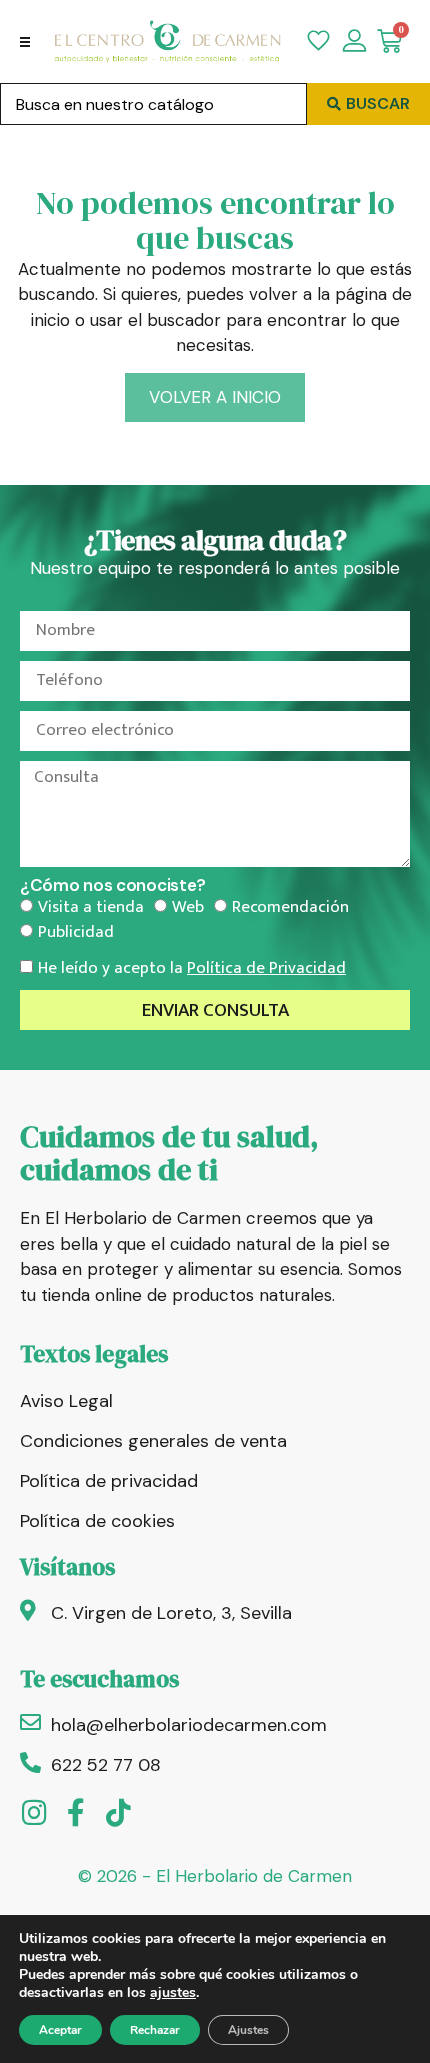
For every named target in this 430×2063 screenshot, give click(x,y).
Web (188, 907)
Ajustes (248, 2030)
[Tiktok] (118, 1813)
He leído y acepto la (192, 968)
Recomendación (290, 907)
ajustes (173, 1993)
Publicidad (76, 932)
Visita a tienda (91, 907)
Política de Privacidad (266, 968)
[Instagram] (34, 1813)
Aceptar (60, 2030)
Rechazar (155, 2030)
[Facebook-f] (76, 1813)
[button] (25, 42)
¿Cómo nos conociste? (113, 885)
